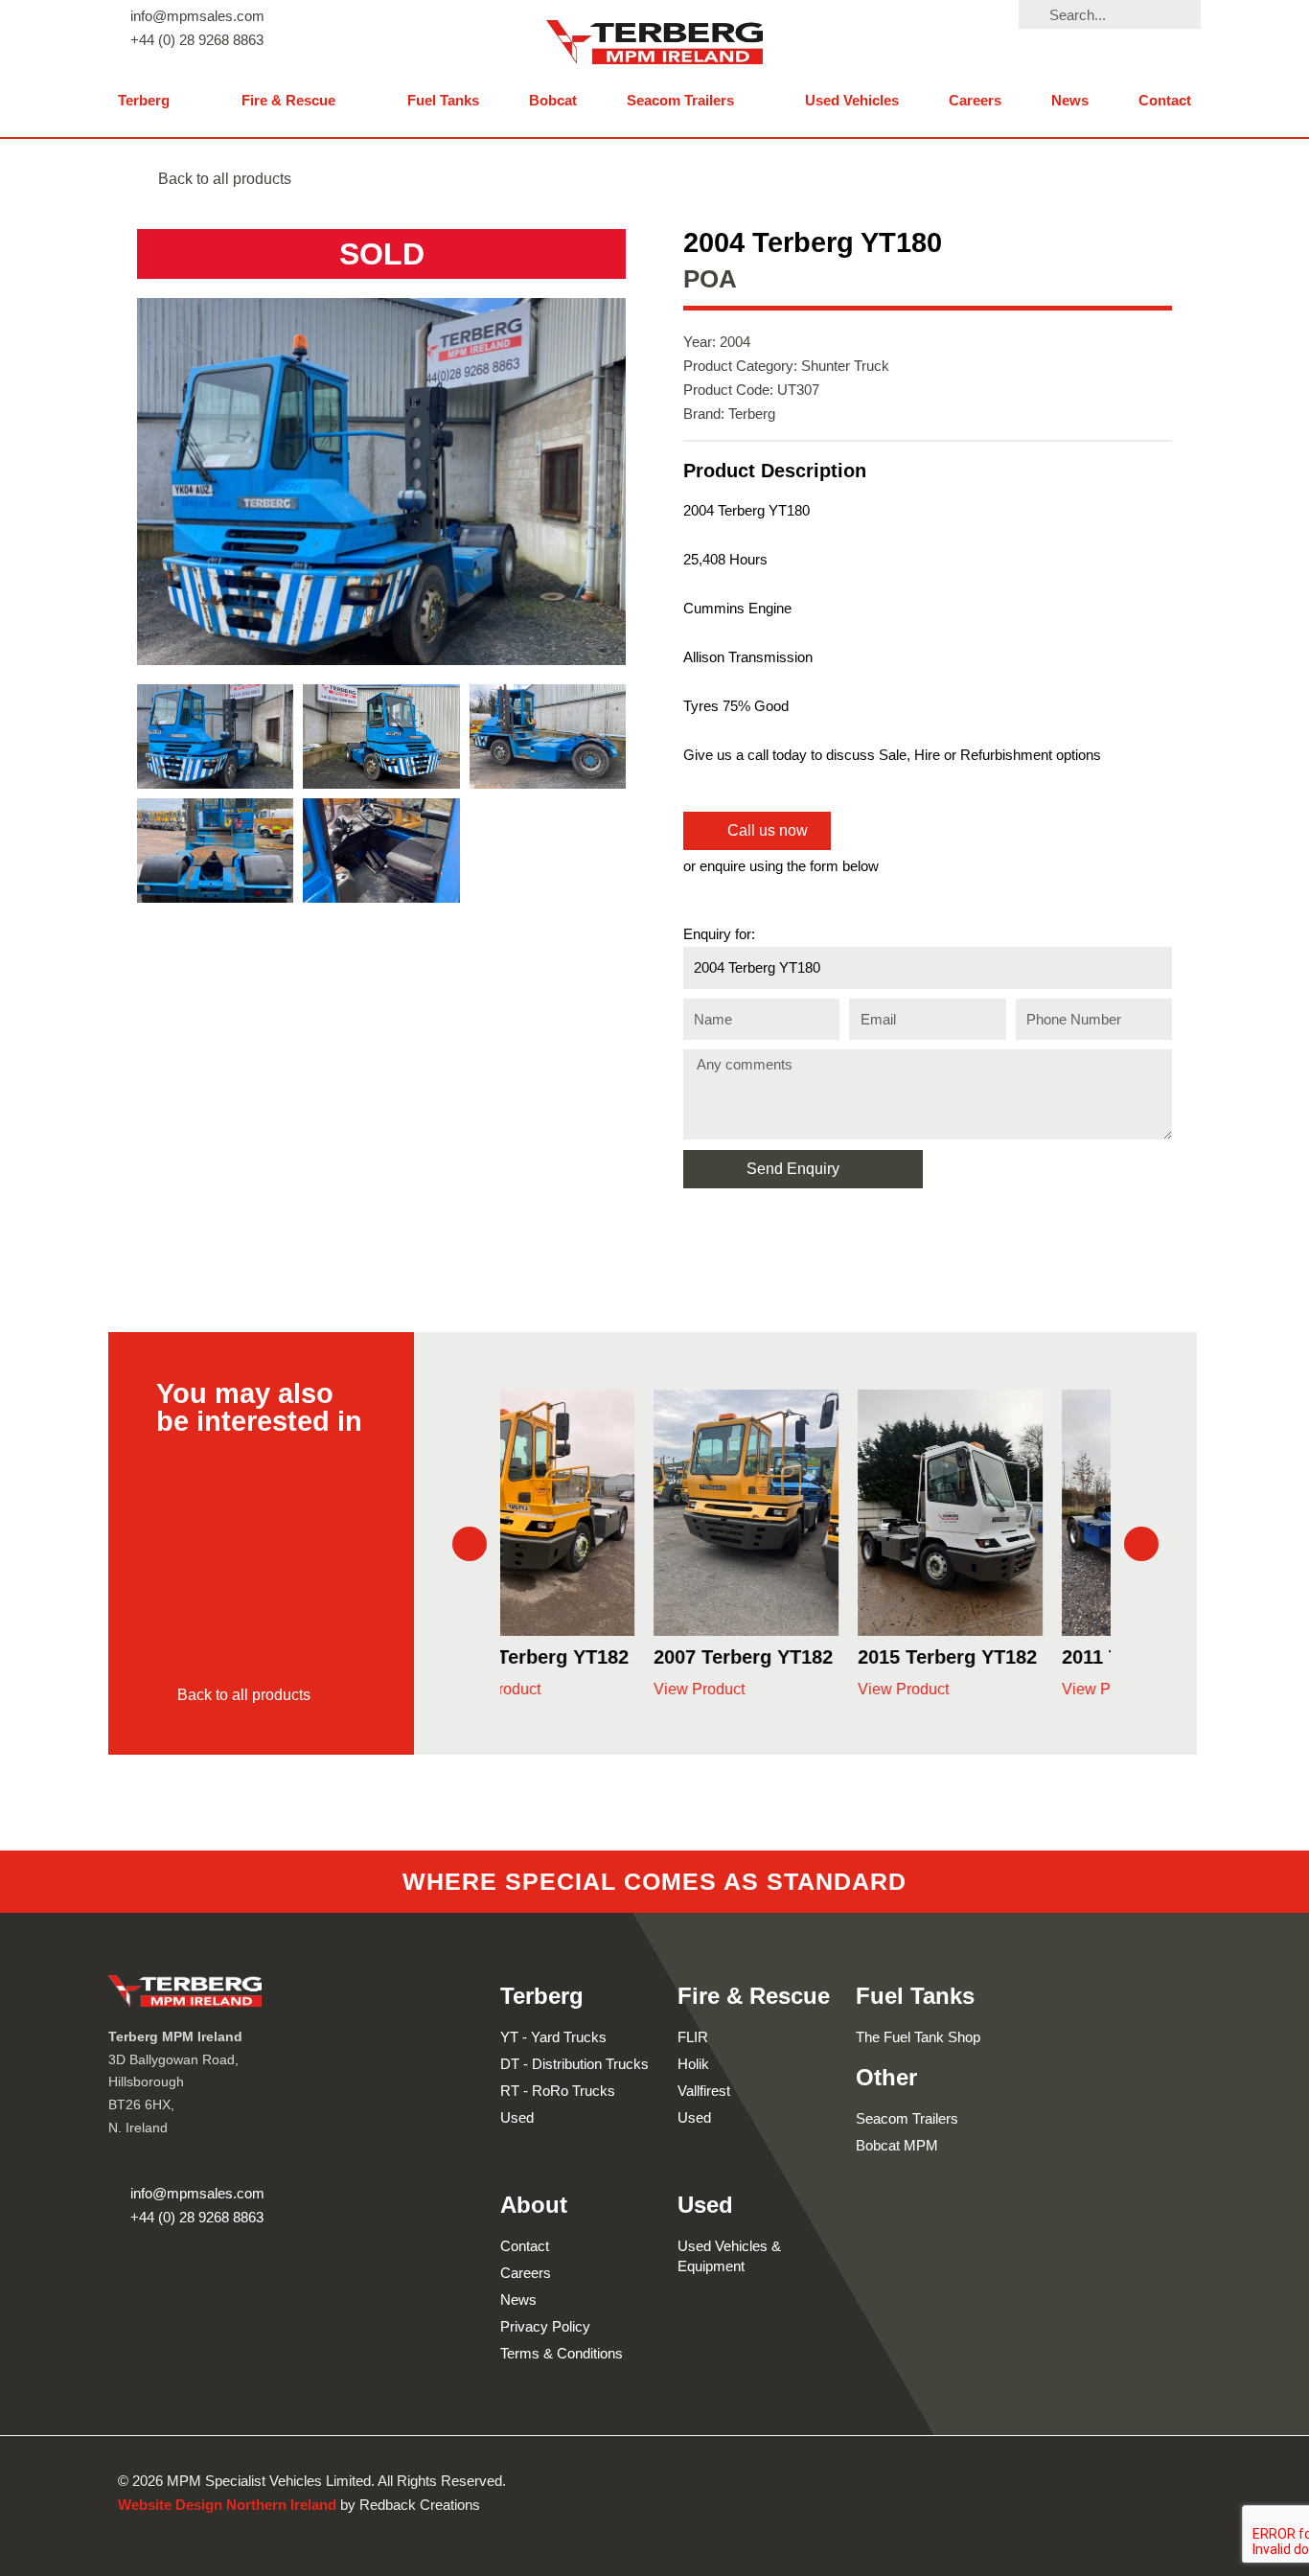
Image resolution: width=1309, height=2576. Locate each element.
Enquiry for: (719, 934)
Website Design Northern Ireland (227, 2505)
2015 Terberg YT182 (804, 1657)
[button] (155, 101)
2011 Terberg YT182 (1007, 1657)
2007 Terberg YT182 (599, 1657)
